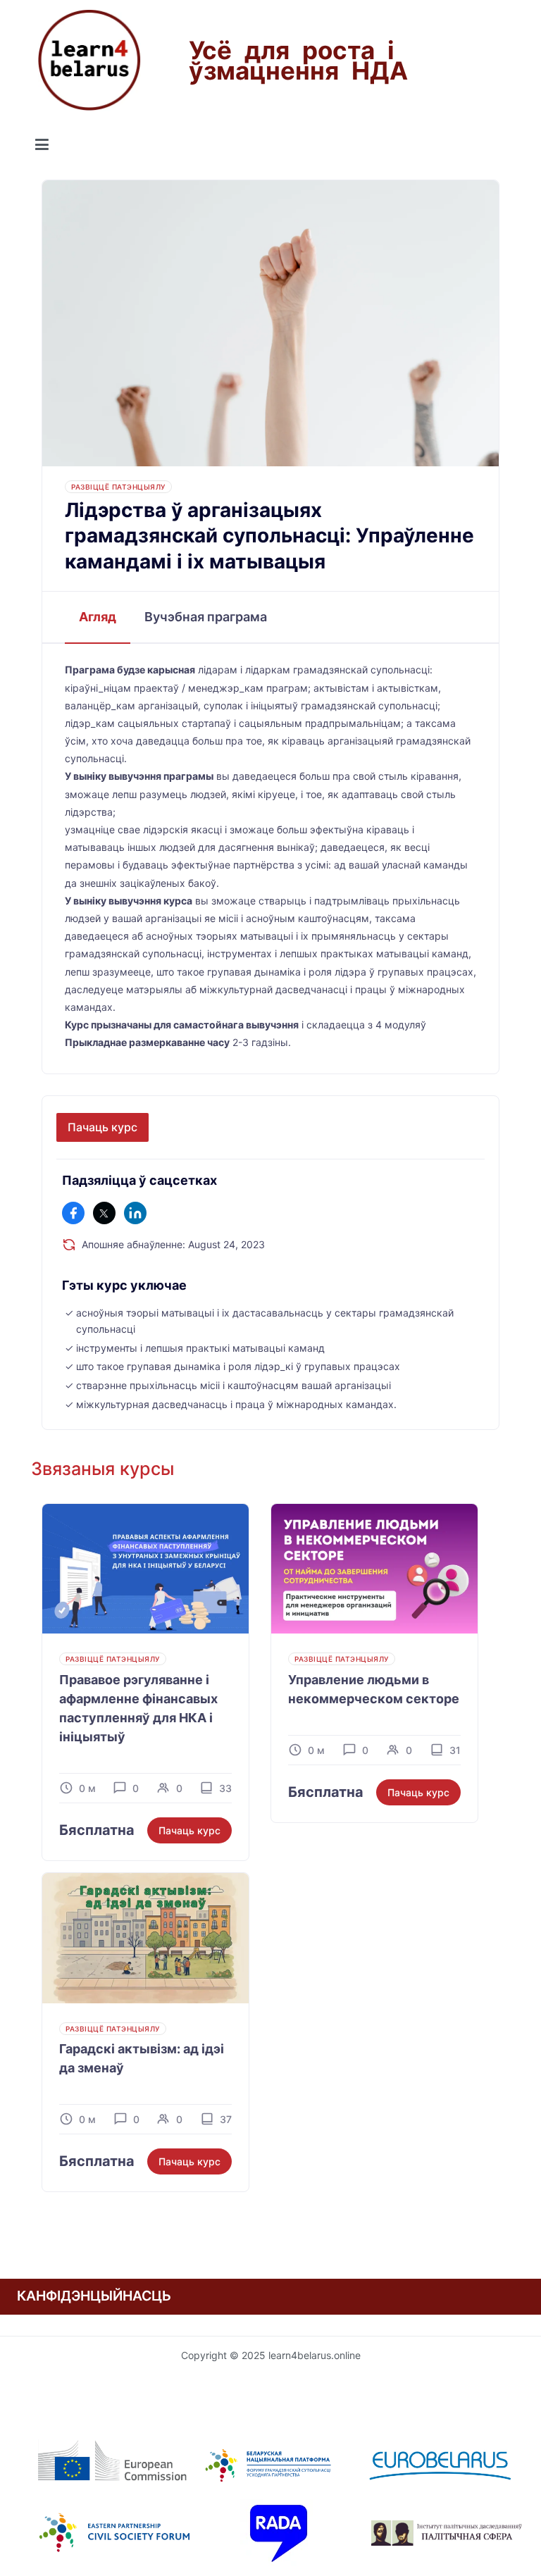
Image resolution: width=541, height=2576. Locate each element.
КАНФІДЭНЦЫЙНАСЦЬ (94, 2296)
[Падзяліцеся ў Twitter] (104, 1213)
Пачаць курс (102, 1127)
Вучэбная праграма (206, 617)
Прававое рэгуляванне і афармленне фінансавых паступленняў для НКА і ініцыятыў (138, 1708)
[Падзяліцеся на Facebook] (73, 1213)
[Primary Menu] (42, 145)
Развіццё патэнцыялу (118, 487)
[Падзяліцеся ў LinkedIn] (135, 1213)
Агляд (98, 617)
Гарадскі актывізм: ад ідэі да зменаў (142, 2058)
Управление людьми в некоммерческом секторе (374, 1689)
